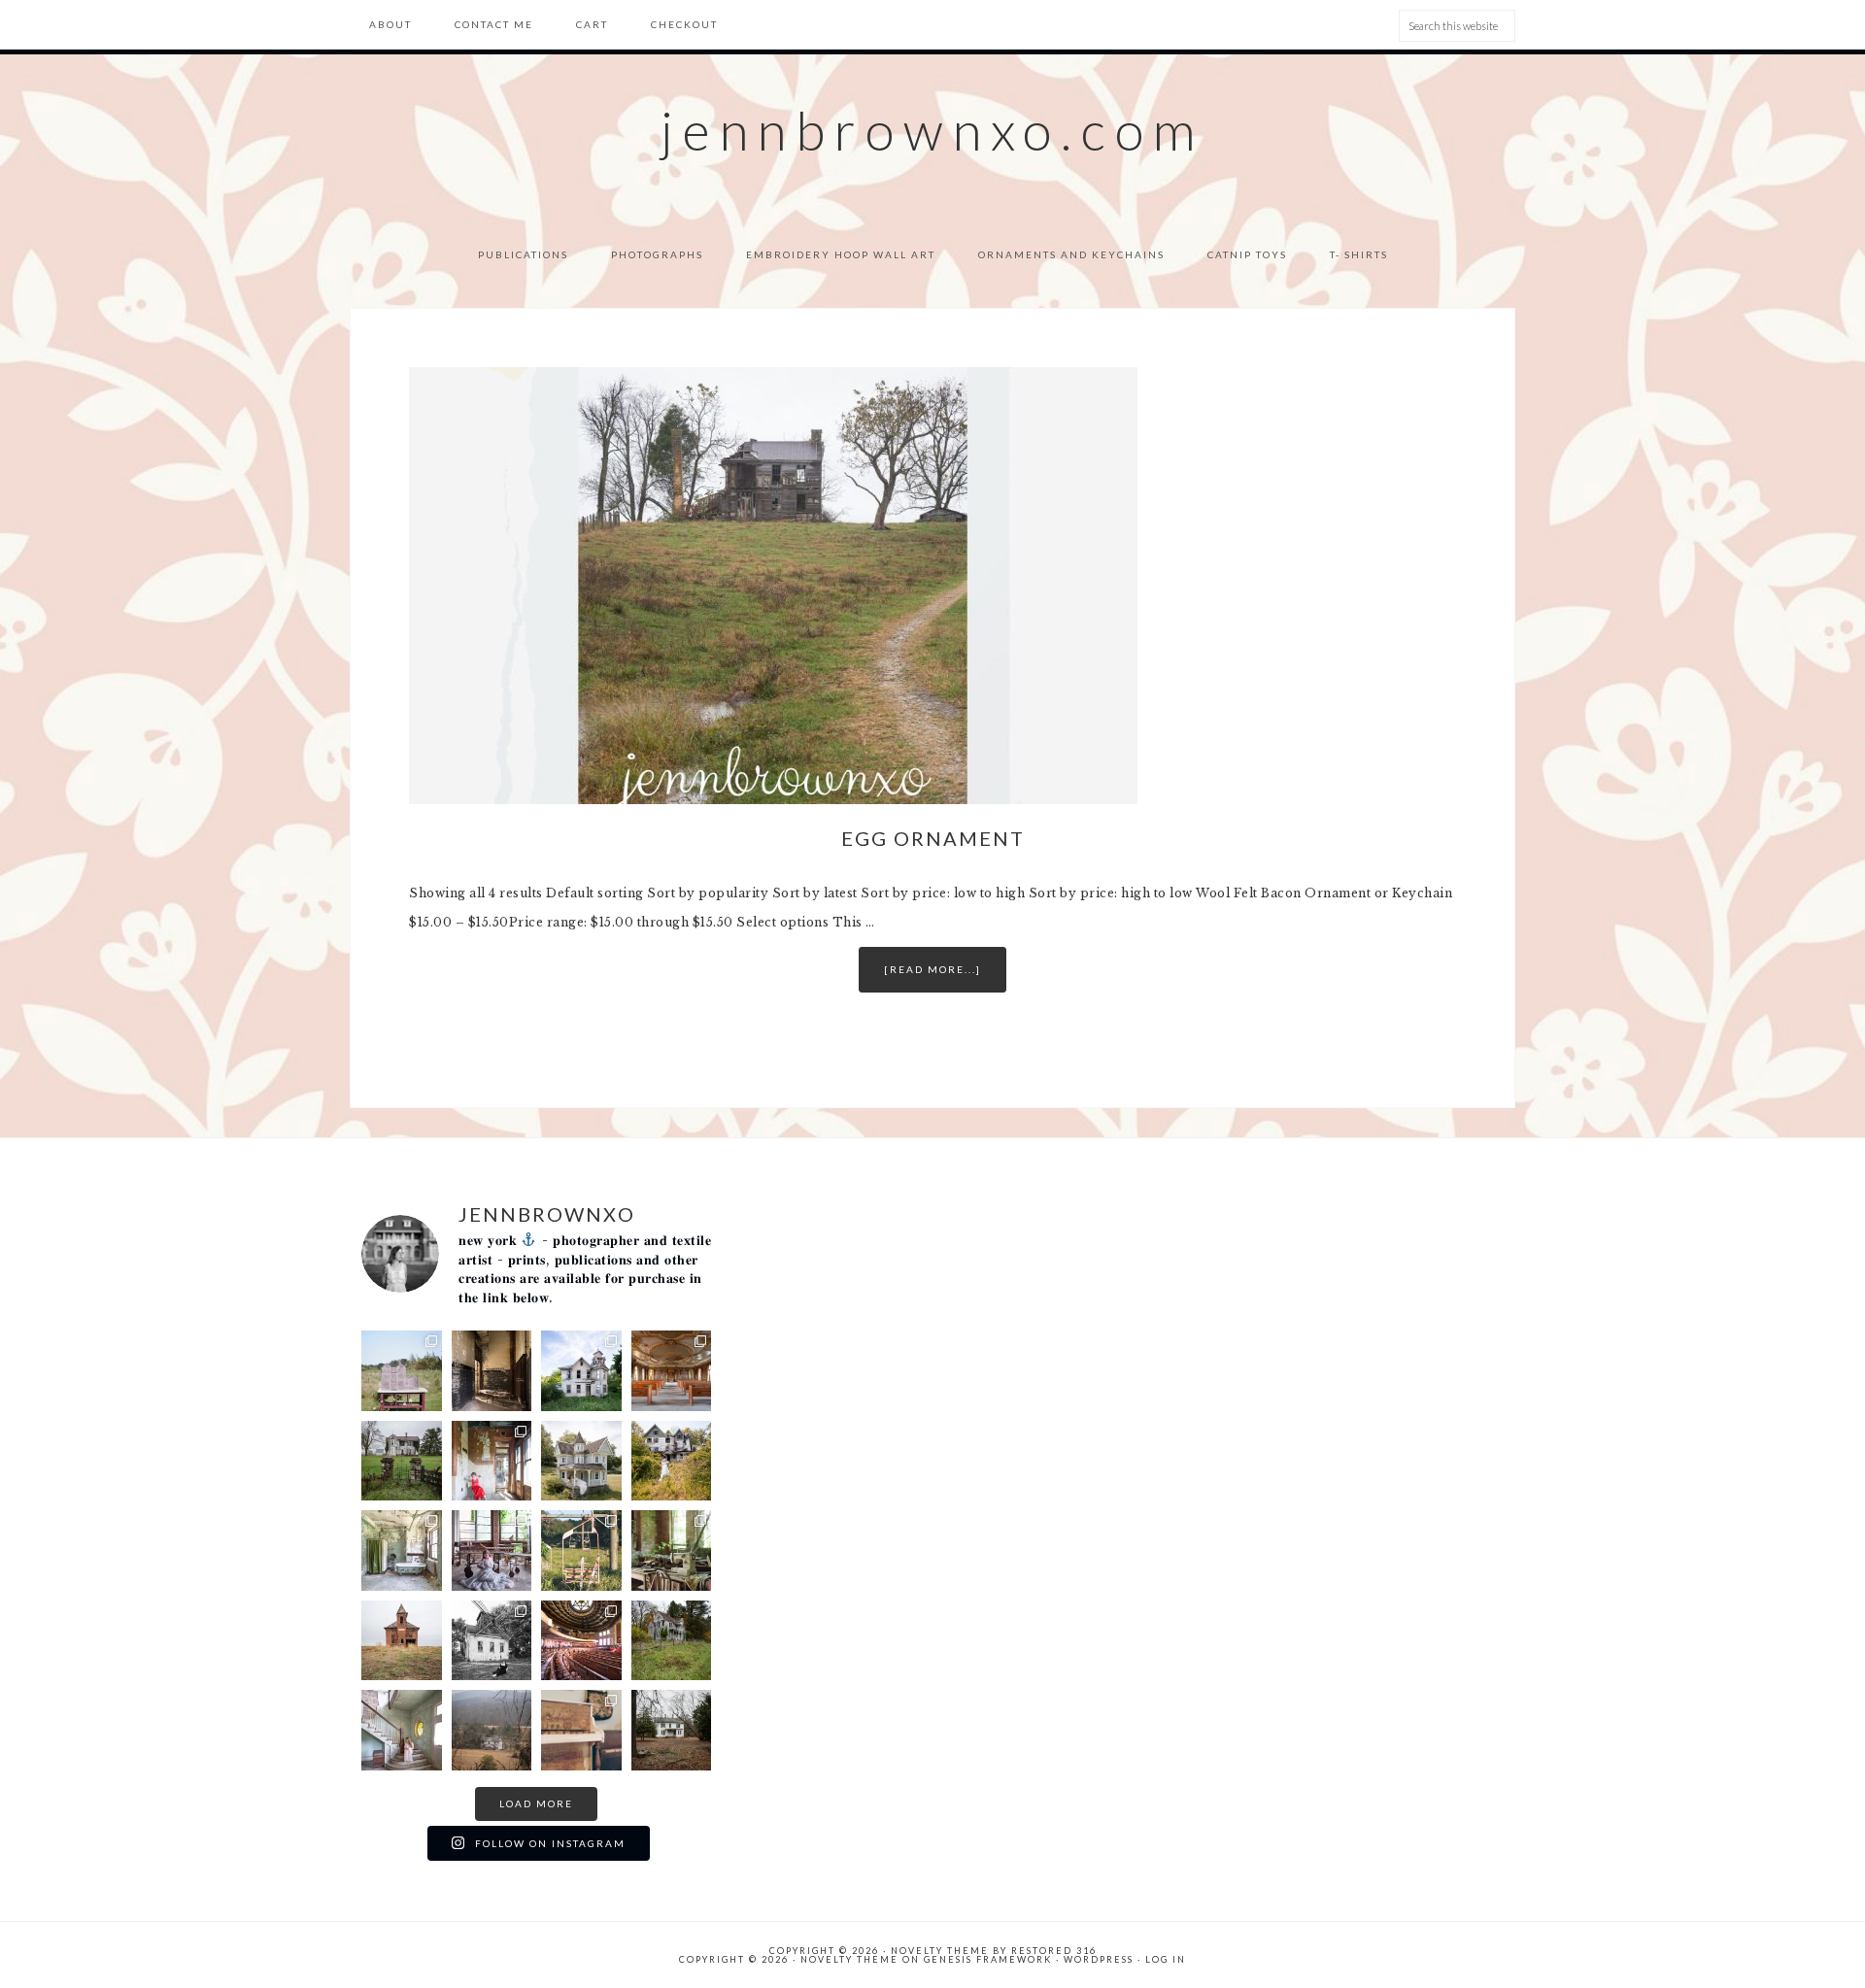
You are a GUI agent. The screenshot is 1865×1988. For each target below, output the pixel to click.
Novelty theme (940, 1951)
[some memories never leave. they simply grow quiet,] (402, 1461)
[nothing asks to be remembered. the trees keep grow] (581, 1371)
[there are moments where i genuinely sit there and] (492, 1550)
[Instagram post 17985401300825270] (402, 1641)
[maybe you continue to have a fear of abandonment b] (492, 1461)
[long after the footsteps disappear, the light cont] (672, 1371)
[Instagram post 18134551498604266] (402, 1550)
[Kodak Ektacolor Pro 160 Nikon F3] (672, 1550)
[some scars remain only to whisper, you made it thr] (402, 1730)
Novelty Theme (849, 1959)
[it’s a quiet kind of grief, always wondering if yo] (581, 1461)
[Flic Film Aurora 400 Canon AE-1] (581, 1550)
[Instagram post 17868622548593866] (492, 1371)
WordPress (1099, 1959)
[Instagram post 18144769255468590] (672, 1730)
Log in (1166, 1959)
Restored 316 (1054, 1951)
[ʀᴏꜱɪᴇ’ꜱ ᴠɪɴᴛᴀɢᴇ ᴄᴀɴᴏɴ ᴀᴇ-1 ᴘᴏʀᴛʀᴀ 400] (581, 1730)
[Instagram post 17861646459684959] (672, 1641)
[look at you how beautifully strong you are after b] (492, 1730)
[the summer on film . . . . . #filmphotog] (402, 1371)
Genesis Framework (988, 1959)
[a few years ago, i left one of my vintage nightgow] (581, 1641)
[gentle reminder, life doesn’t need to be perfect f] (672, 1461)
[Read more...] (932, 969)
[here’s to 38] (492, 1641)
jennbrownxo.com (932, 130)
